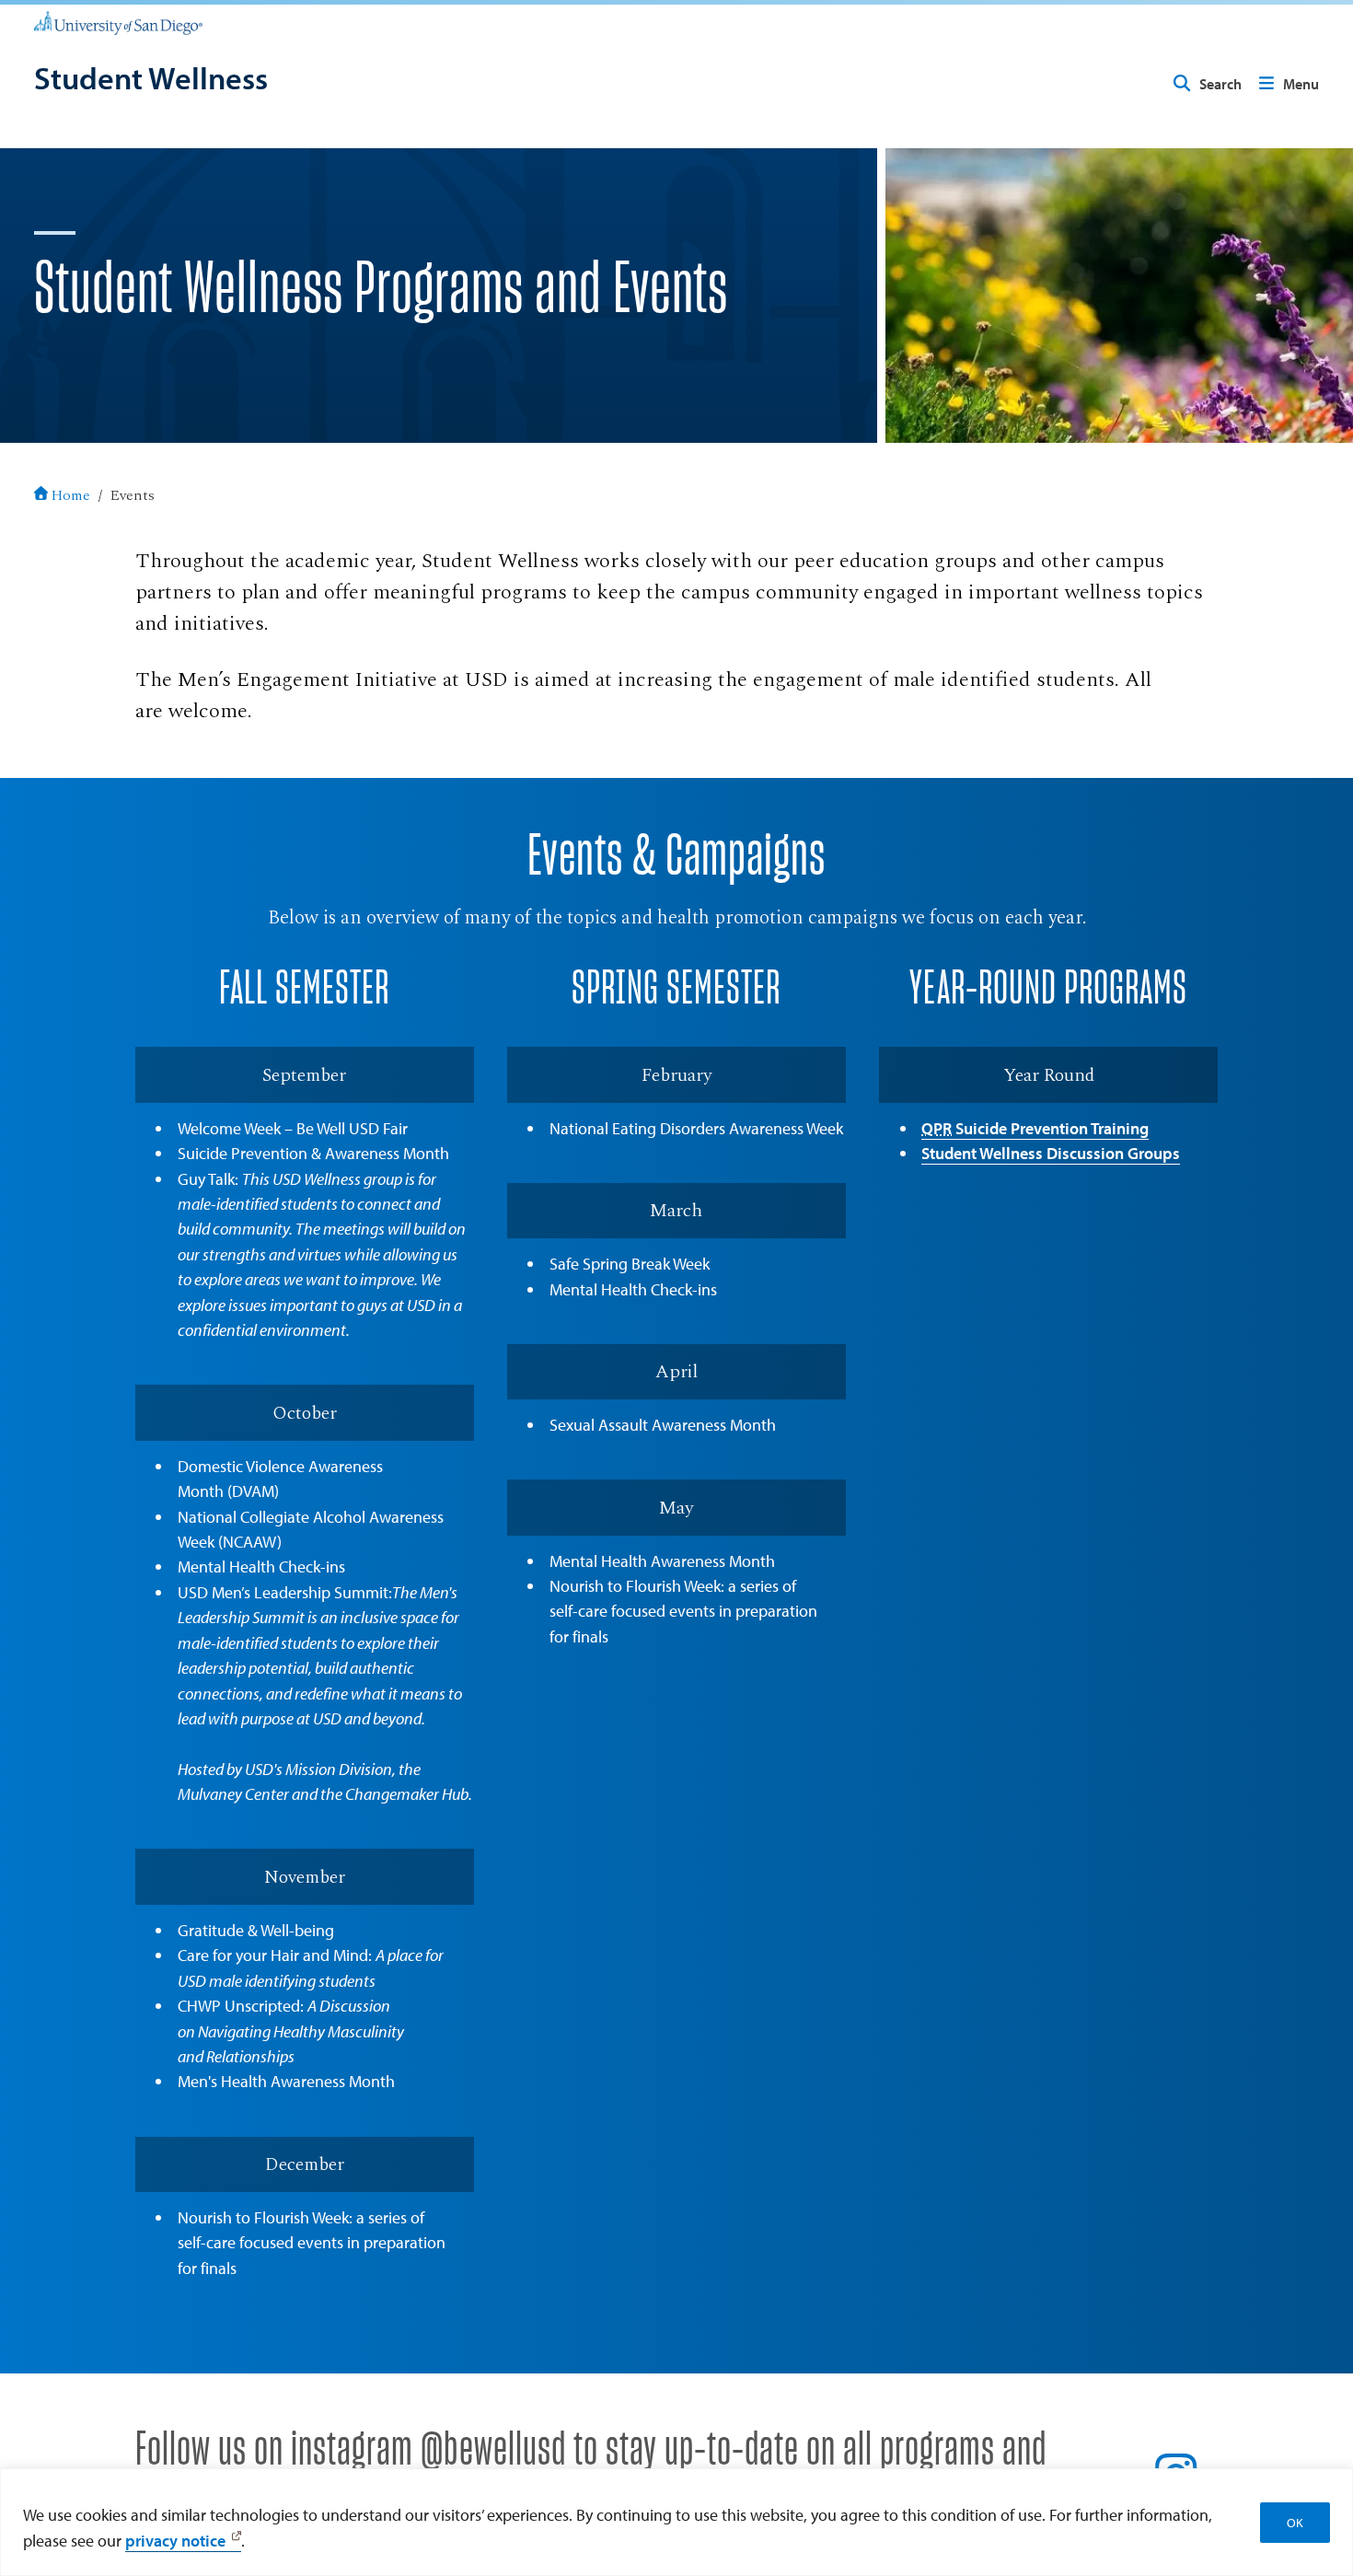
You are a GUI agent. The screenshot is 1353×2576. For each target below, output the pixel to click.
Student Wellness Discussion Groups (1051, 1153)
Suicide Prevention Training (1035, 1128)
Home (71, 495)
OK (1295, 2523)
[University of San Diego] (118, 22)
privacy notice (175, 2540)
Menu (1301, 84)
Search (1220, 84)
